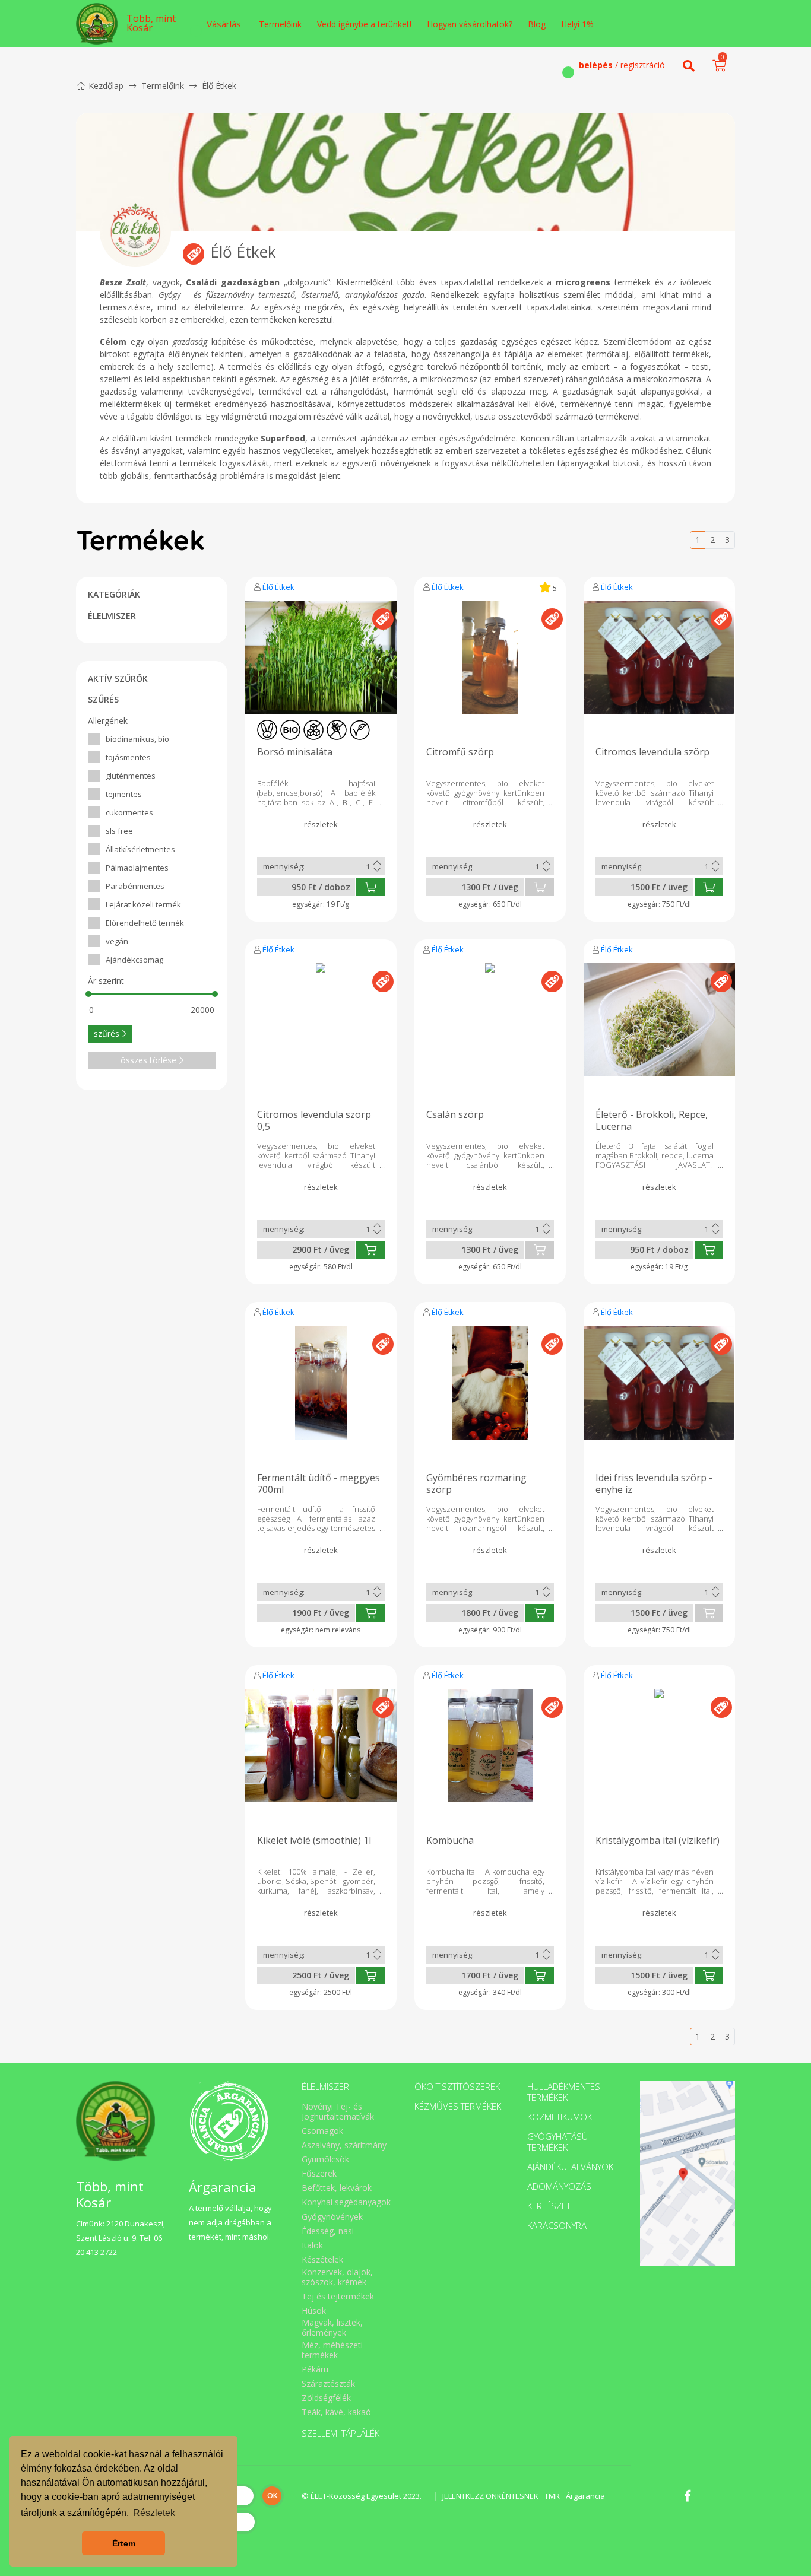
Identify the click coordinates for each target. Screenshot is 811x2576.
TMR (552, 2496)
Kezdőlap (106, 86)
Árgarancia (585, 2496)
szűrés (107, 1033)
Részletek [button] (154, 2513)
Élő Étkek (278, 587)
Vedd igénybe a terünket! (364, 24)
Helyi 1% (577, 24)
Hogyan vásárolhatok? (470, 24)
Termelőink (280, 24)
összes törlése (148, 1060)
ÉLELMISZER (112, 616)
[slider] (88, 994)
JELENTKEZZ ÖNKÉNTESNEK (490, 2496)
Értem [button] (124, 2543)
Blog (537, 24)
